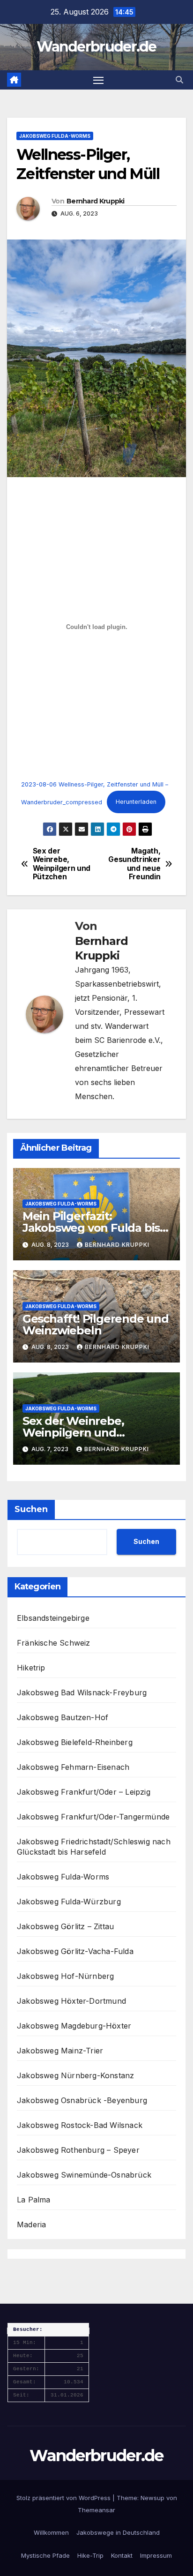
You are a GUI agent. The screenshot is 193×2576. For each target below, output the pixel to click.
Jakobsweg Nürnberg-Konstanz (75, 2075)
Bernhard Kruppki (96, 201)
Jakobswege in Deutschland (118, 2532)
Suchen (31, 1509)
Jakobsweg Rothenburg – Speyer (78, 2150)
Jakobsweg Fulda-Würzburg (69, 1902)
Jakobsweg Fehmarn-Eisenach (73, 1767)
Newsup (152, 2498)
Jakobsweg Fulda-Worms (55, 136)
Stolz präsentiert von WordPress (64, 2498)
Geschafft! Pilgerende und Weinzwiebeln (96, 1325)
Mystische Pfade (45, 2555)
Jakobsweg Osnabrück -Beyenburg (82, 2100)
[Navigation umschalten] (98, 80)
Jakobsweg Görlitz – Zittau (65, 1926)
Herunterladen (136, 802)
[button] (179, 80)
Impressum (156, 2555)
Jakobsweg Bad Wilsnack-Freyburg (82, 1692)
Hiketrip (31, 1668)
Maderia (31, 2224)
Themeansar (96, 2510)
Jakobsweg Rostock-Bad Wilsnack (80, 2125)
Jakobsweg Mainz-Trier (60, 2051)
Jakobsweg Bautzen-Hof (63, 1717)
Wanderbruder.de (96, 47)
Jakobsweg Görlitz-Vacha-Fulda (75, 1951)
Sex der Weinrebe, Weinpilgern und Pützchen (62, 864)
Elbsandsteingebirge (53, 1618)
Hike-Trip (90, 2555)
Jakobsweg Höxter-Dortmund (71, 2001)
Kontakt (122, 2555)
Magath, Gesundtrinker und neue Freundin (134, 864)
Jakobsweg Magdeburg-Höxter (74, 2026)
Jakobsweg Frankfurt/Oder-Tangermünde (93, 1817)
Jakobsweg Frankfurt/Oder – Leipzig (84, 1792)
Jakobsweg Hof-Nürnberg (65, 1976)
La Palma (34, 2200)
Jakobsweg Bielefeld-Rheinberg (75, 1742)
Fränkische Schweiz (54, 1643)
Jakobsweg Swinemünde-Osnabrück (84, 2175)
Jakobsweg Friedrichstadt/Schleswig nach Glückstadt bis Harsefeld (94, 1847)
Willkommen (51, 2532)
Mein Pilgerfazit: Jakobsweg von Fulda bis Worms (91, 1228)
